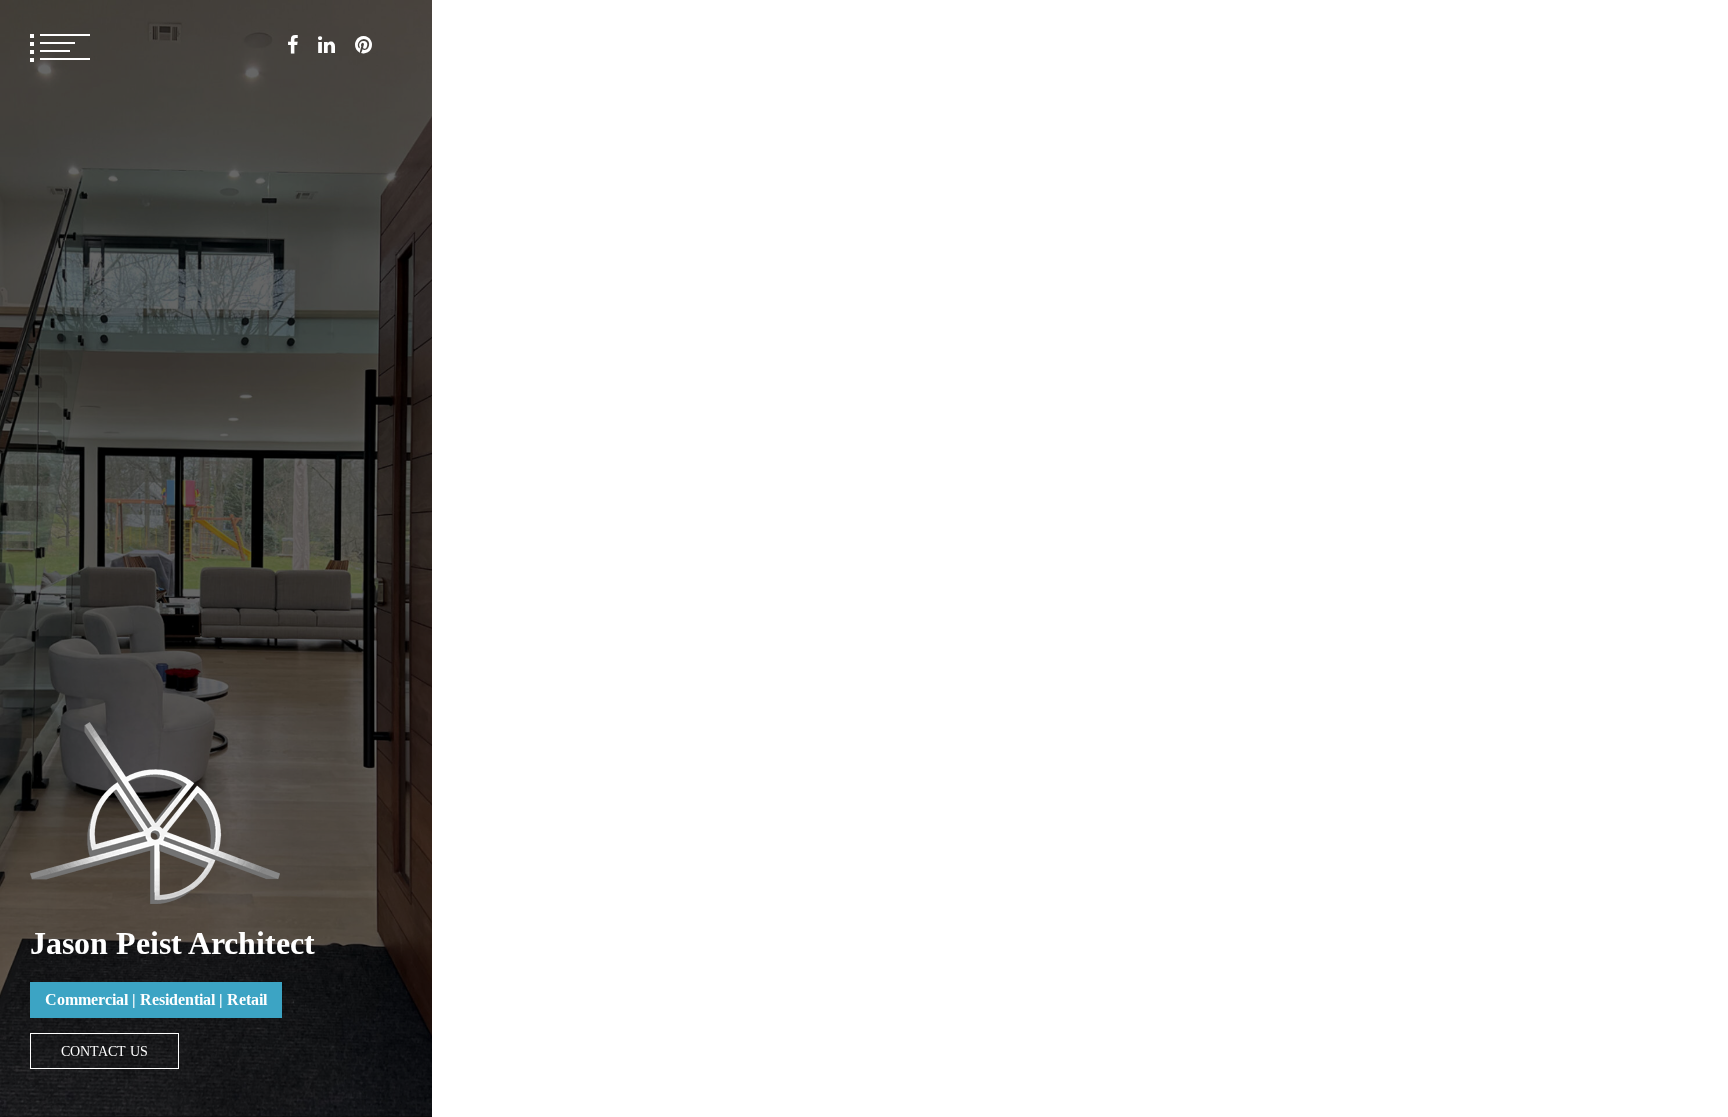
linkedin (326, 45)
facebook (292, 45)
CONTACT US (104, 1051)
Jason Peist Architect (172, 943)
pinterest (363, 45)
